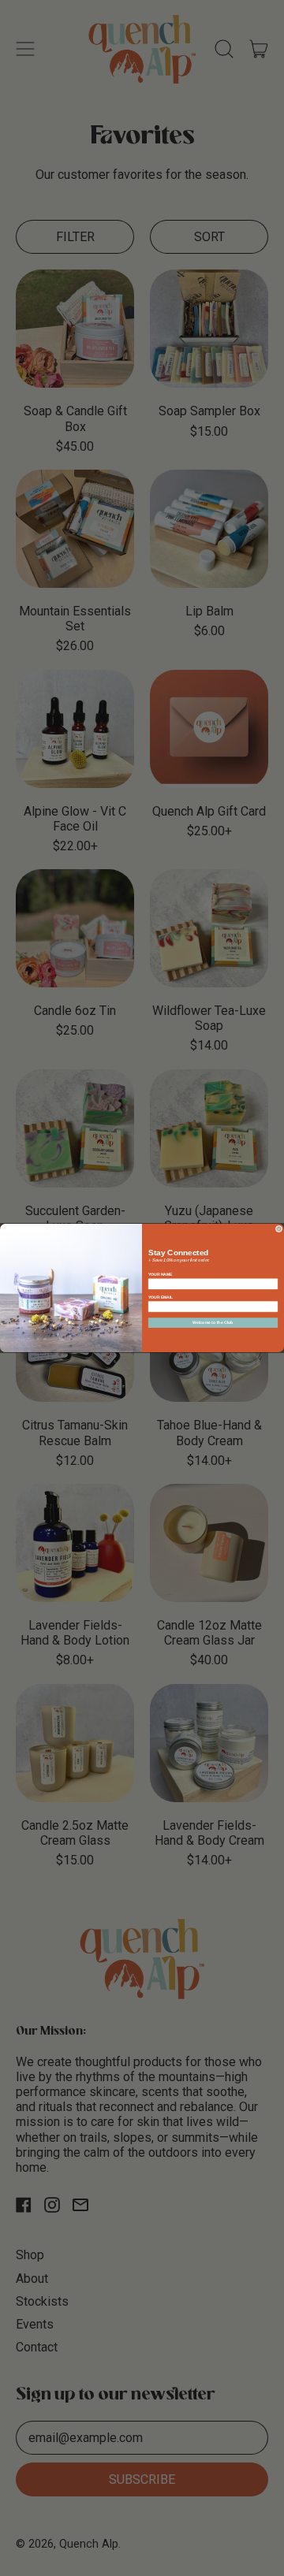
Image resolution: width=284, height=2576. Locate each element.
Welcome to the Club (213, 1323)
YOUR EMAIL (161, 1297)
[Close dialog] (279, 1229)
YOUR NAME (161, 1275)
